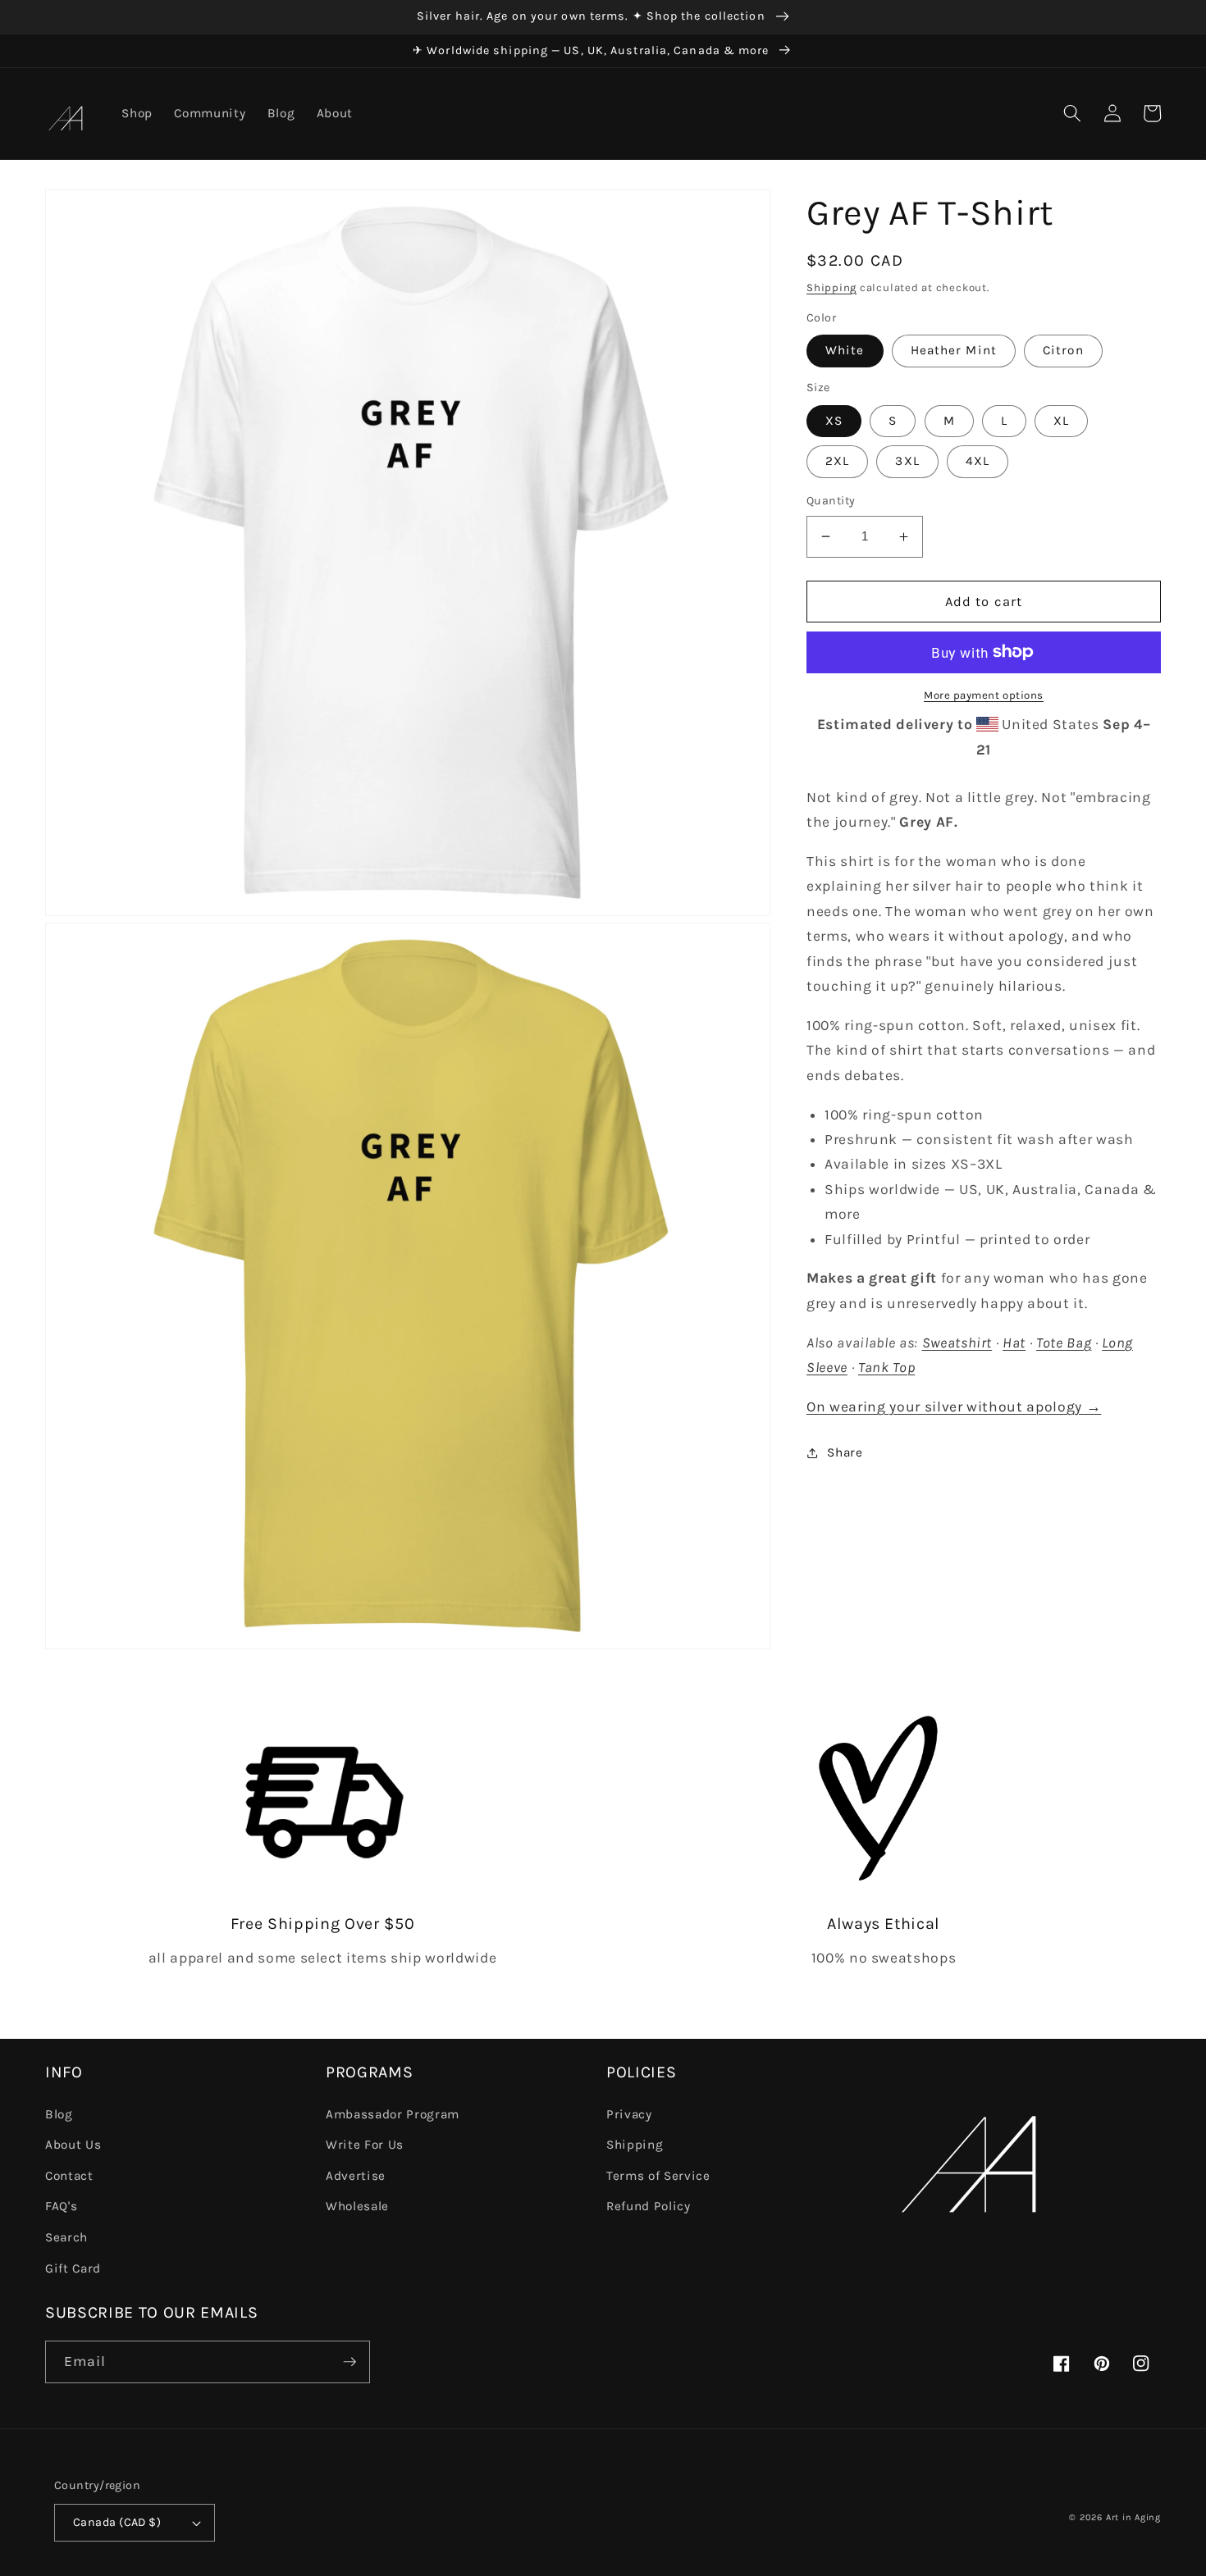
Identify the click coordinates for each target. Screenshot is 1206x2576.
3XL (907, 461)
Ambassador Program (393, 2114)
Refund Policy (649, 2206)
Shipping (831, 287)
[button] (1072, 113)
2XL (837, 461)
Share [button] (845, 1452)
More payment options (984, 695)
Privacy (629, 2114)
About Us (73, 2145)
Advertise (356, 2176)
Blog (59, 2114)
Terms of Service (658, 2176)
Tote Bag (1064, 1343)
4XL (978, 461)
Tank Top (886, 1367)
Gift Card (73, 2268)
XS (834, 421)
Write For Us (365, 2145)
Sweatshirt (957, 1343)
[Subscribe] (349, 2362)
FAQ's (61, 2206)
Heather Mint (954, 350)
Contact (69, 2176)
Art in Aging (1133, 2517)
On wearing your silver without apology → (954, 1407)
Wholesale (357, 2206)
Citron (1063, 350)
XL (1061, 421)
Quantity (831, 501)
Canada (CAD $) (117, 2522)
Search (66, 2237)
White (845, 350)
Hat (1014, 1343)
